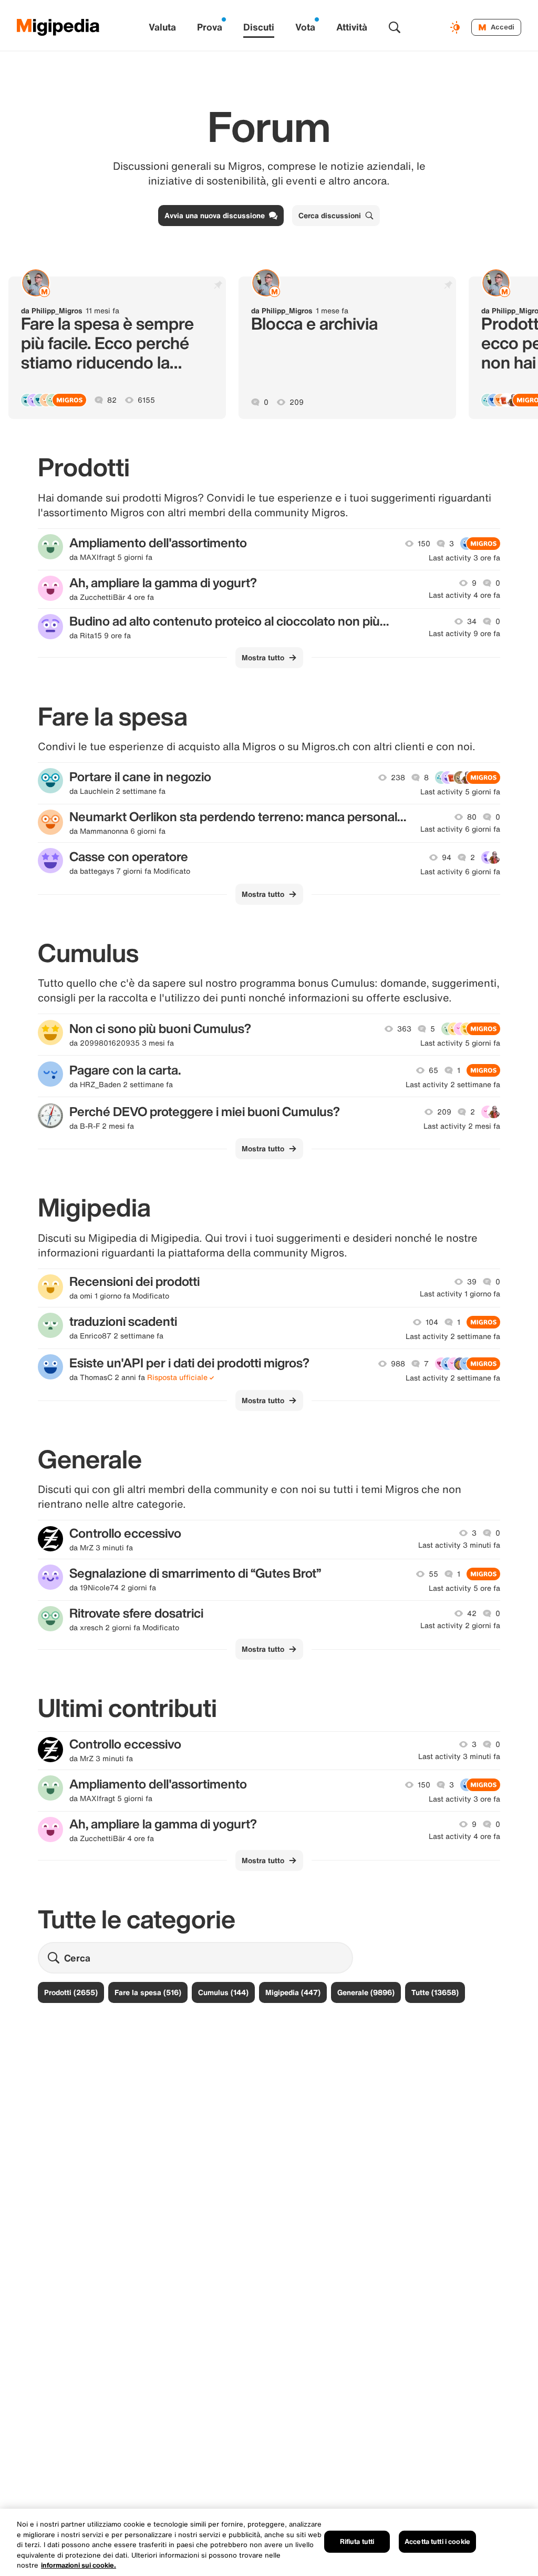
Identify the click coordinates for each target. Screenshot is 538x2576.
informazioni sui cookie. (79, 2565)
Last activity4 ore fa (464, 595)
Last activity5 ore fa (464, 1588)
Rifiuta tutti (357, 2542)
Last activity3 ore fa (464, 558)
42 (472, 1613)
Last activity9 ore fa (464, 633)
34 (472, 621)
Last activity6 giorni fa (460, 829)
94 (447, 857)
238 (398, 778)
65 (433, 1070)
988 (398, 1364)
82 (112, 400)
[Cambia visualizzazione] (457, 27)
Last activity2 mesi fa (462, 1126)
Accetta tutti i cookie (437, 2542)
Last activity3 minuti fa (459, 1545)
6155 (146, 400)
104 (432, 1322)
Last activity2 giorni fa (460, 1626)
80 (472, 817)
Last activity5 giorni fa (460, 792)
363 (404, 1029)
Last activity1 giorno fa (460, 1294)
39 (472, 1282)
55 (433, 1574)
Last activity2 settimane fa (453, 1085)
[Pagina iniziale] (58, 27)
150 (424, 544)
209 (297, 402)
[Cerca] (395, 27)
